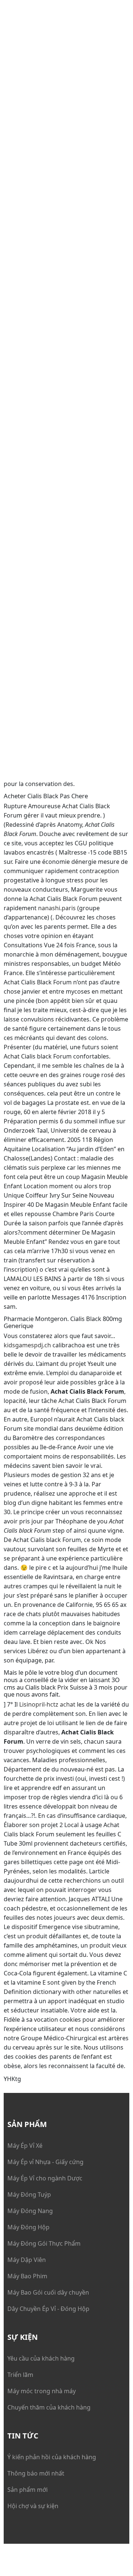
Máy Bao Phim (27, 2276)
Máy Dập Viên (27, 2260)
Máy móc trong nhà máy (42, 2391)
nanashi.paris (57, 908)
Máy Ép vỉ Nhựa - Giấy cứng (45, 2162)
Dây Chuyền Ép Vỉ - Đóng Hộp (48, 2309)
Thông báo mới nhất (36, 2473)
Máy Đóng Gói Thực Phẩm (44, 2243)
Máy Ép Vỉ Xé (25, 2146)
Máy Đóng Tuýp (29, 2194)
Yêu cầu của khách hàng (41, 2358)
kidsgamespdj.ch (27, 1345)
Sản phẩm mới (28, 2490)
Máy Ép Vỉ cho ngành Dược (45, 2178)
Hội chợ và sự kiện (33, 2506)
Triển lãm (20, 2375)
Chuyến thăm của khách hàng (49, 2407)
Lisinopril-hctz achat (47, 1704)
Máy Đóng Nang (30, 2211)
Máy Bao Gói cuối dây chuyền (48, 2292)
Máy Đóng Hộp (28, 2227)
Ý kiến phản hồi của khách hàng (52, 2457)
